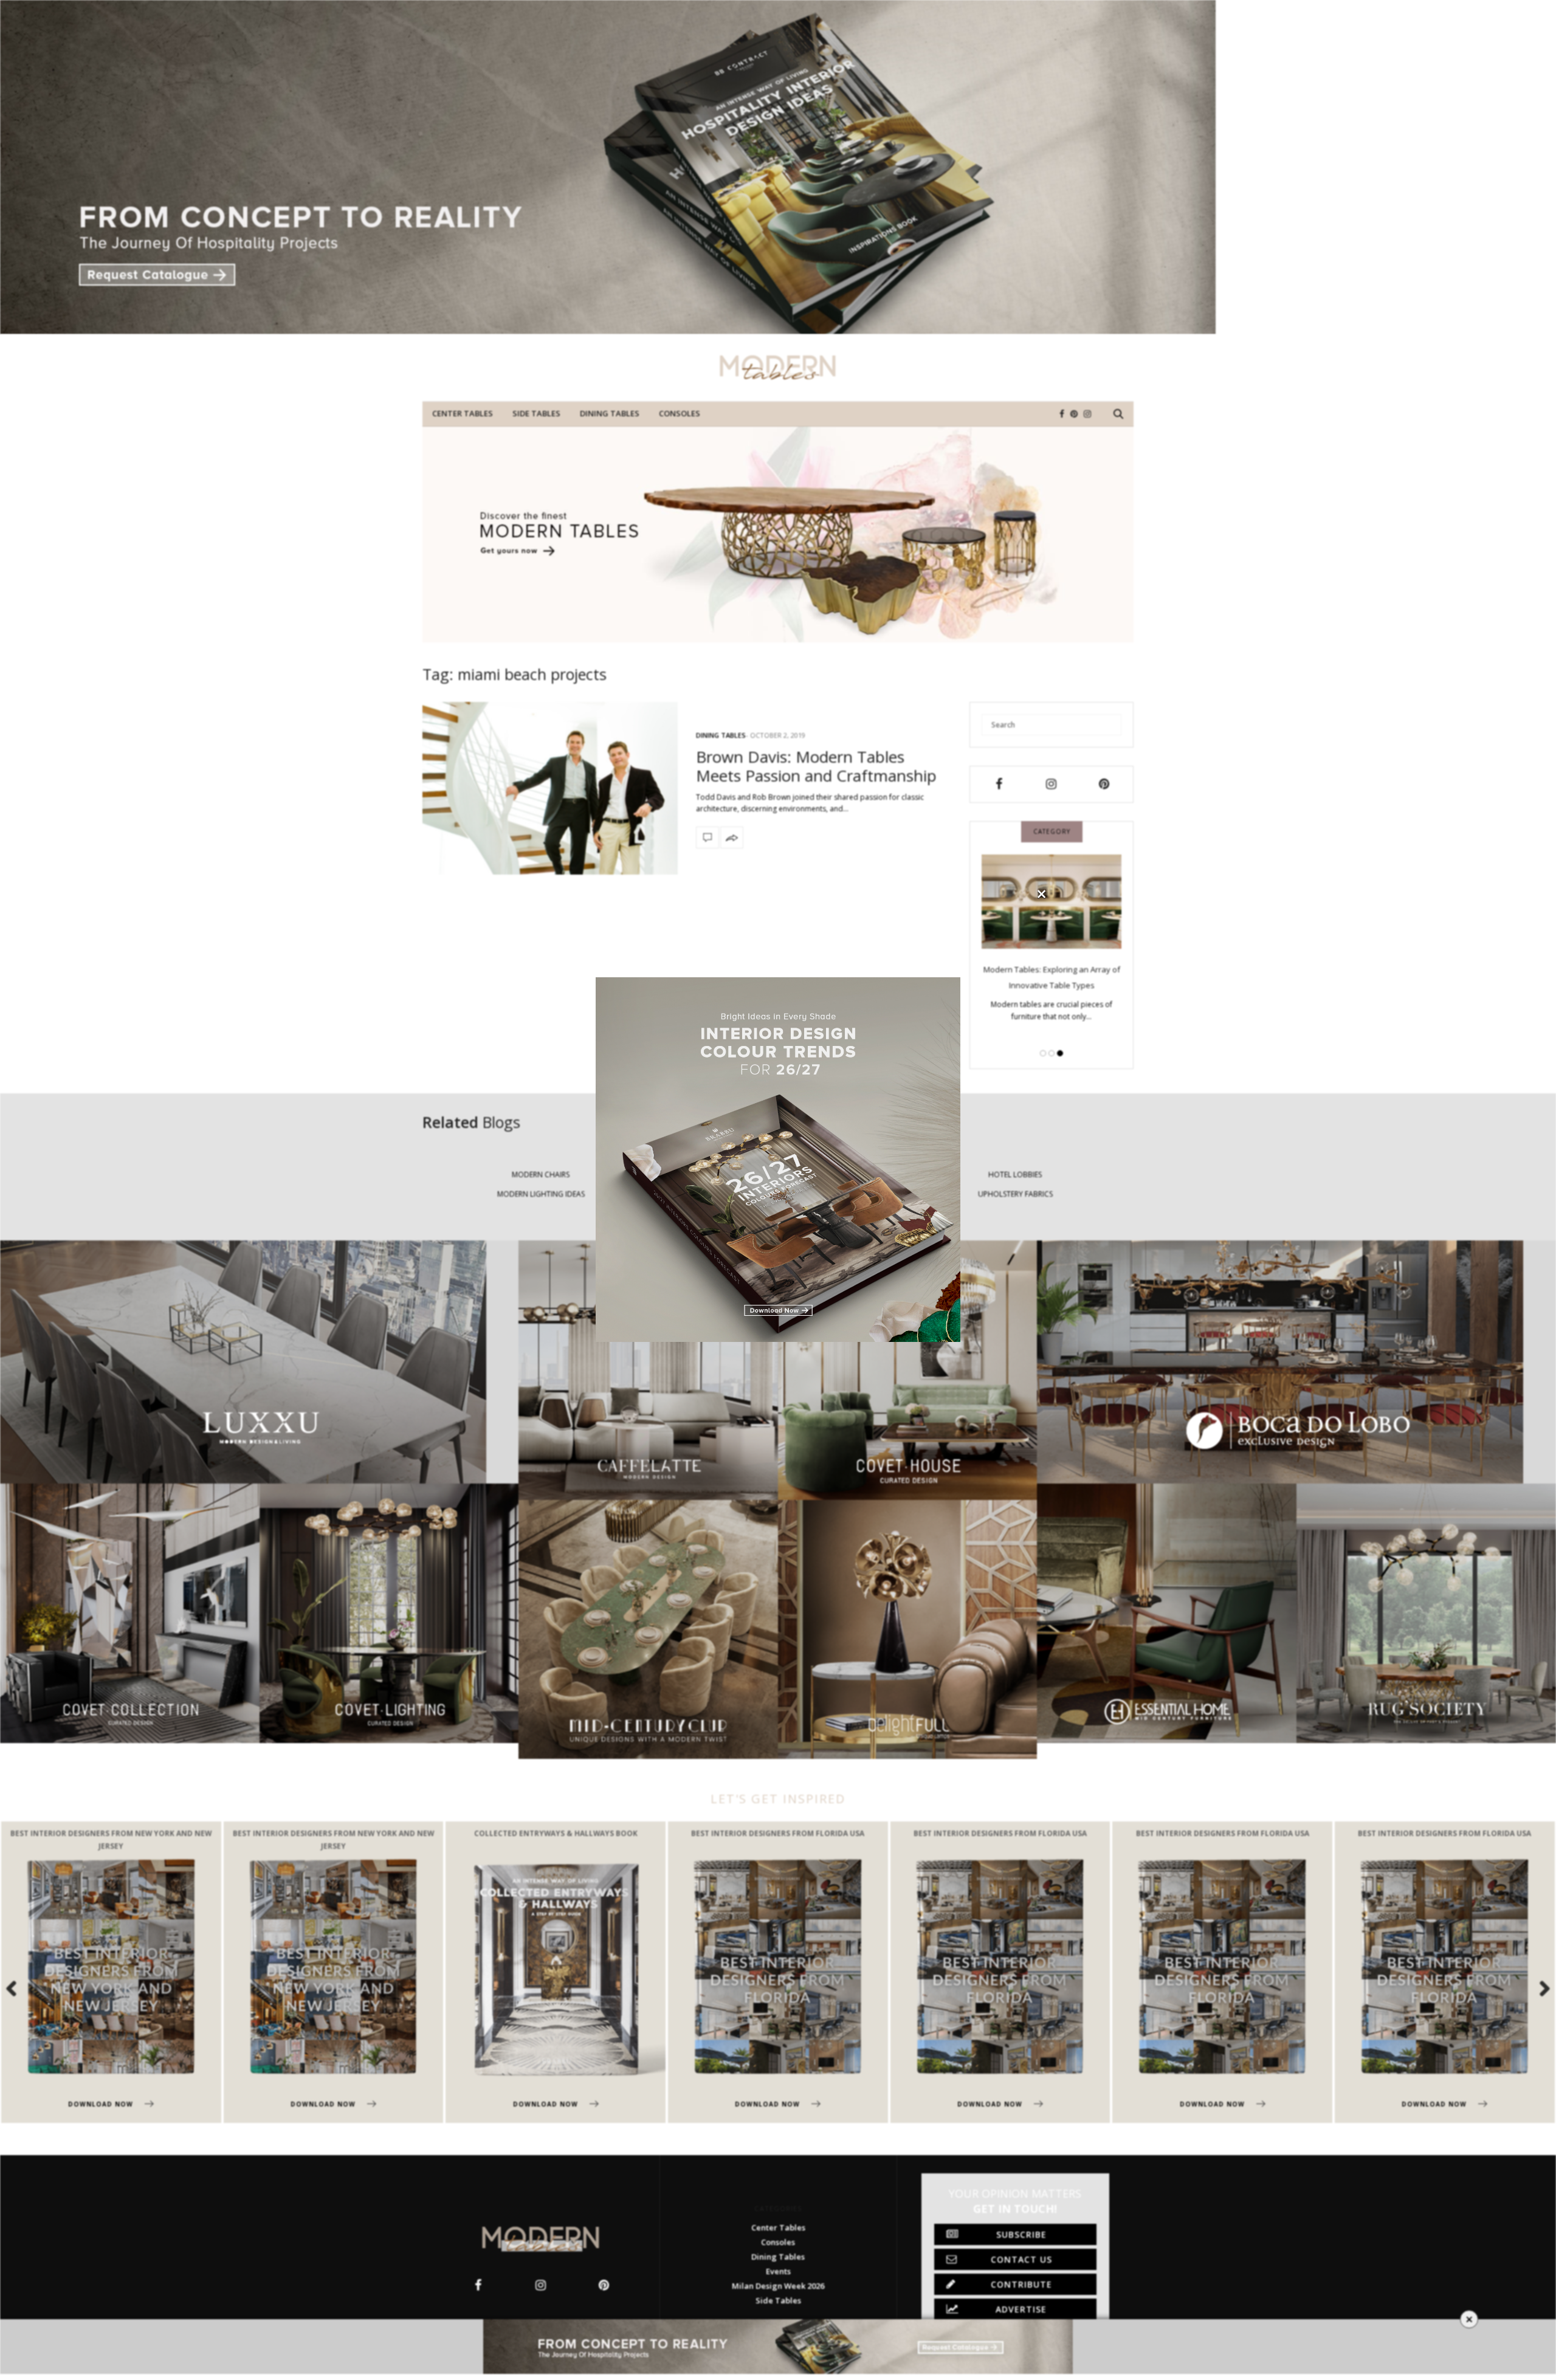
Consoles (680, 413)
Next (1538, 1988)
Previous (18, 1988)
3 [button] (1060, 1053)
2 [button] (1052, 1053)
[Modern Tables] (778, 368)
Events (778, 2271)
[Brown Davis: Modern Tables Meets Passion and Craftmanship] (550, 788)
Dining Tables (610, 413)
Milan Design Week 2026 (778, 2286)
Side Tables (536, 413)
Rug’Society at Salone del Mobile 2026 (1052, 986)
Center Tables (463, 413)
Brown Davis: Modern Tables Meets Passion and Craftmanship (816, 766)
